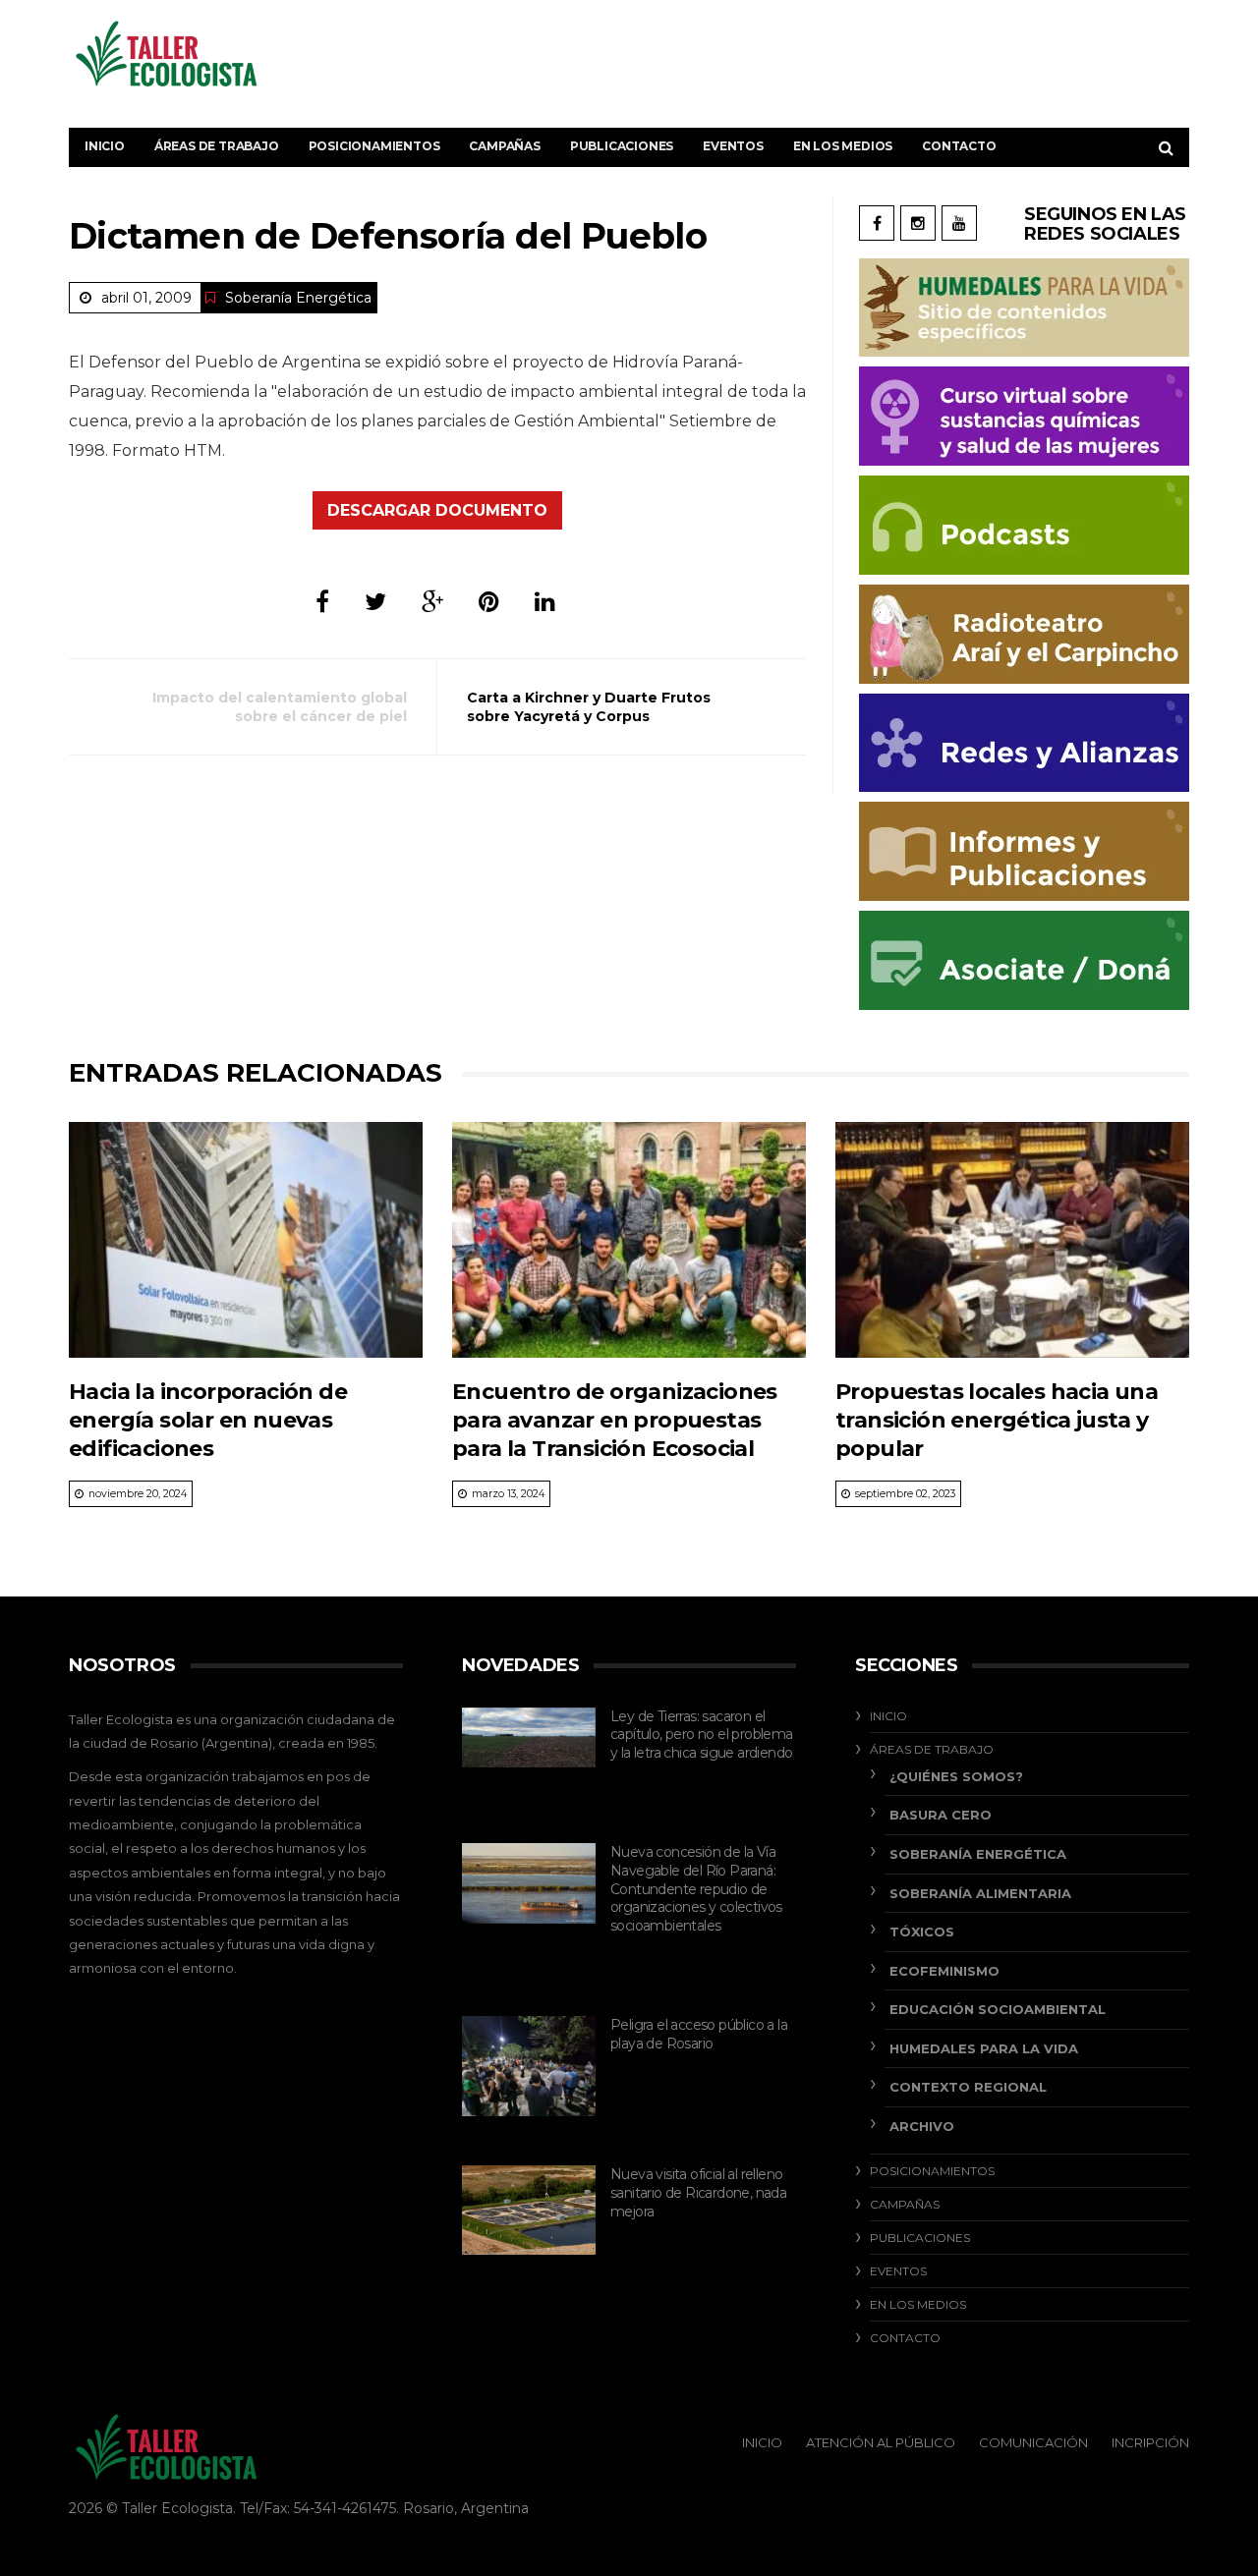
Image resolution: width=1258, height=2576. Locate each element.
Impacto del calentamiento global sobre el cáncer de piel (280, 706)
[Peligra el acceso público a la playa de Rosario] (529, 2066)
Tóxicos (922, 1932)
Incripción (1150, 2442)
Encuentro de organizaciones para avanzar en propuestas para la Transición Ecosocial (615, 1421)
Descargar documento (437, 510)
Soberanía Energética (298, 298)
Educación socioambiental (998, 2009)
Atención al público (881, 2442)
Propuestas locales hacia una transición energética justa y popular (997, 1421)
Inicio (105, 146)
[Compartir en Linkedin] (545, 602)
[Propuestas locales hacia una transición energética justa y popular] (1012, 1240)
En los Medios (843, 146)
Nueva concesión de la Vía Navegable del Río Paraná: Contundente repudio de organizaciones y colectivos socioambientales (696, 1888)
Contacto (959, 146)
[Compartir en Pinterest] (489, 602)
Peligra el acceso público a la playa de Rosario (699, 2034)
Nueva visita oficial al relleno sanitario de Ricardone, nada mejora (698, 2192)
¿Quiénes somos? (956, 1776)
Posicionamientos (374, 146)
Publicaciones (622, 146)
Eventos (733, 146)
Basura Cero (941, 1815)
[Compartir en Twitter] (375, 602)
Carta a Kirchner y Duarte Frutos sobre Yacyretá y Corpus (589, 706)
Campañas (504, 146)
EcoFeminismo (944, 1971)
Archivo (922, 2126)
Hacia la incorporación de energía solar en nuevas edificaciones (208, 1421)
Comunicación (1033, 2442)
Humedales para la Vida (984, 2048)
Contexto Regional (968, 2087)
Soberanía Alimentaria (980, 1893)
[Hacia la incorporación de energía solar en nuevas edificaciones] (246, 1240)
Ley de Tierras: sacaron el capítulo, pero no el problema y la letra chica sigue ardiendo (702, 1735)
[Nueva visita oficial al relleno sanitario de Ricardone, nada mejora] (529, 2210)
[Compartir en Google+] (432, 602)
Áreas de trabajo (217, 146)
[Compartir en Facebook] (322, 602)
